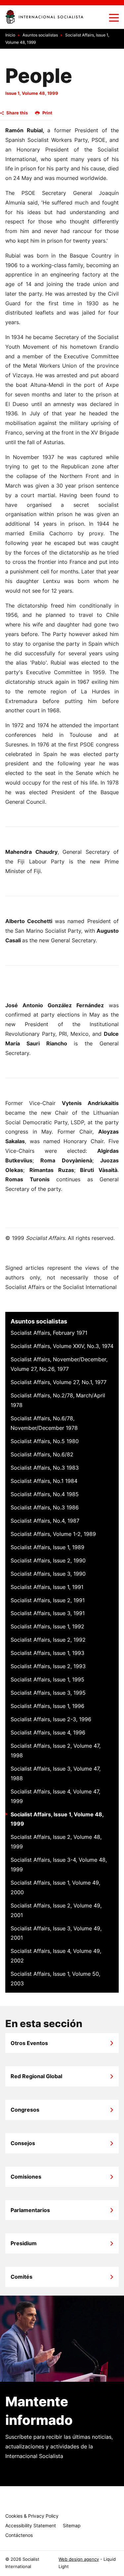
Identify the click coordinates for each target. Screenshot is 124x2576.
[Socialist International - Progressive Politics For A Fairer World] (44, 17)
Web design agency (79, 2559)
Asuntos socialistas (39, 1321)
